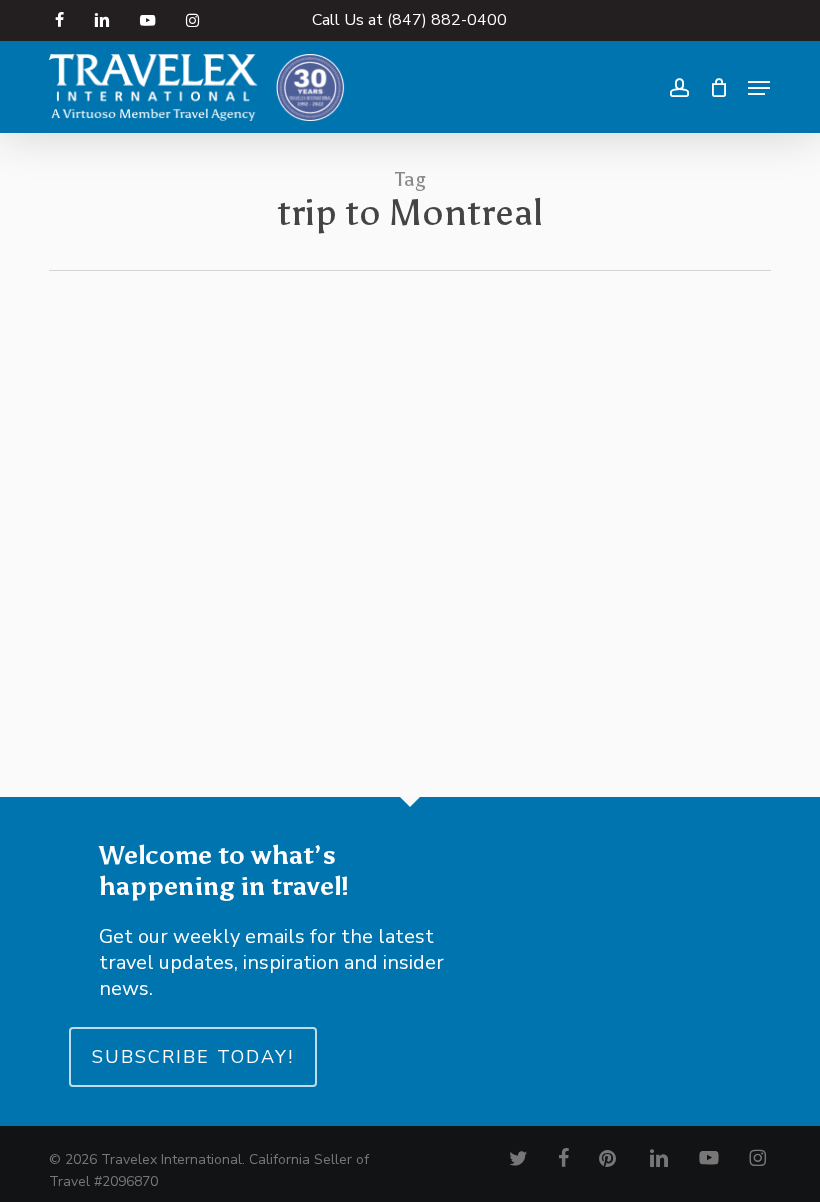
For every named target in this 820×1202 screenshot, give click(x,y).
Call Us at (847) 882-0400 (409, 20)
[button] (759, 88)
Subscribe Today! (193, 1057)
